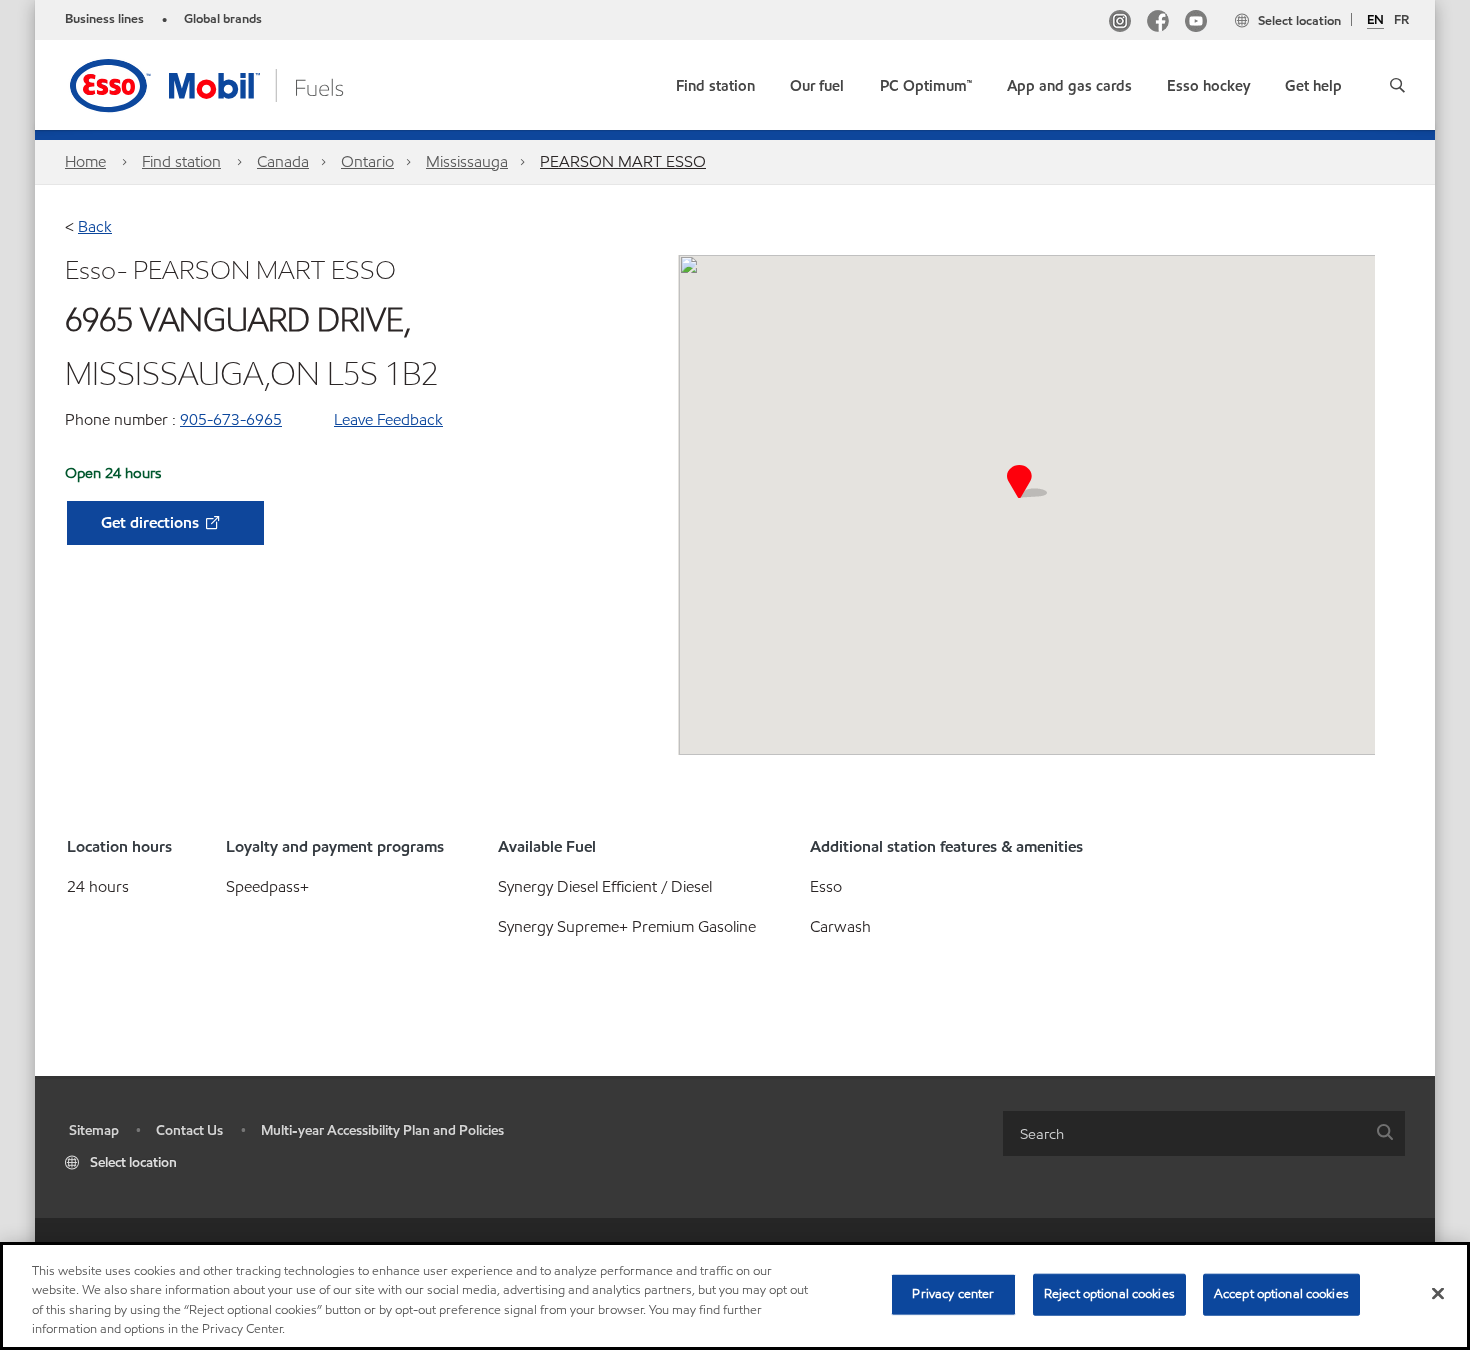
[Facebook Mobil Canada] (1158, 23)
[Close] (1438, 1293)
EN (1375, 21)
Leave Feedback (388, 419)
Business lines (104, 19)
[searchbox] (1184, 1133)
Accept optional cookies (1281, 1294)
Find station (181, 161)
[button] (1397, 85)
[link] (715, 81)
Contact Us (189, 1130)
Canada (283, 161)
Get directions (152, 522)
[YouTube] (1196, 23)
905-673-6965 (231, 419)
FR (1401, 20)
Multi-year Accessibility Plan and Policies (382, 1130)
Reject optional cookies (1109, 1294)
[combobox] (1204, 1133)
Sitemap (94, 1130)
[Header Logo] (238, 83)
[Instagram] (1120, 23)
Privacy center (953, 1294)
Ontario (367, 161)
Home (85, 161)
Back (95, 226)
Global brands (223, 19)
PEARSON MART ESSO (623, 161)
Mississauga (467, 161)
